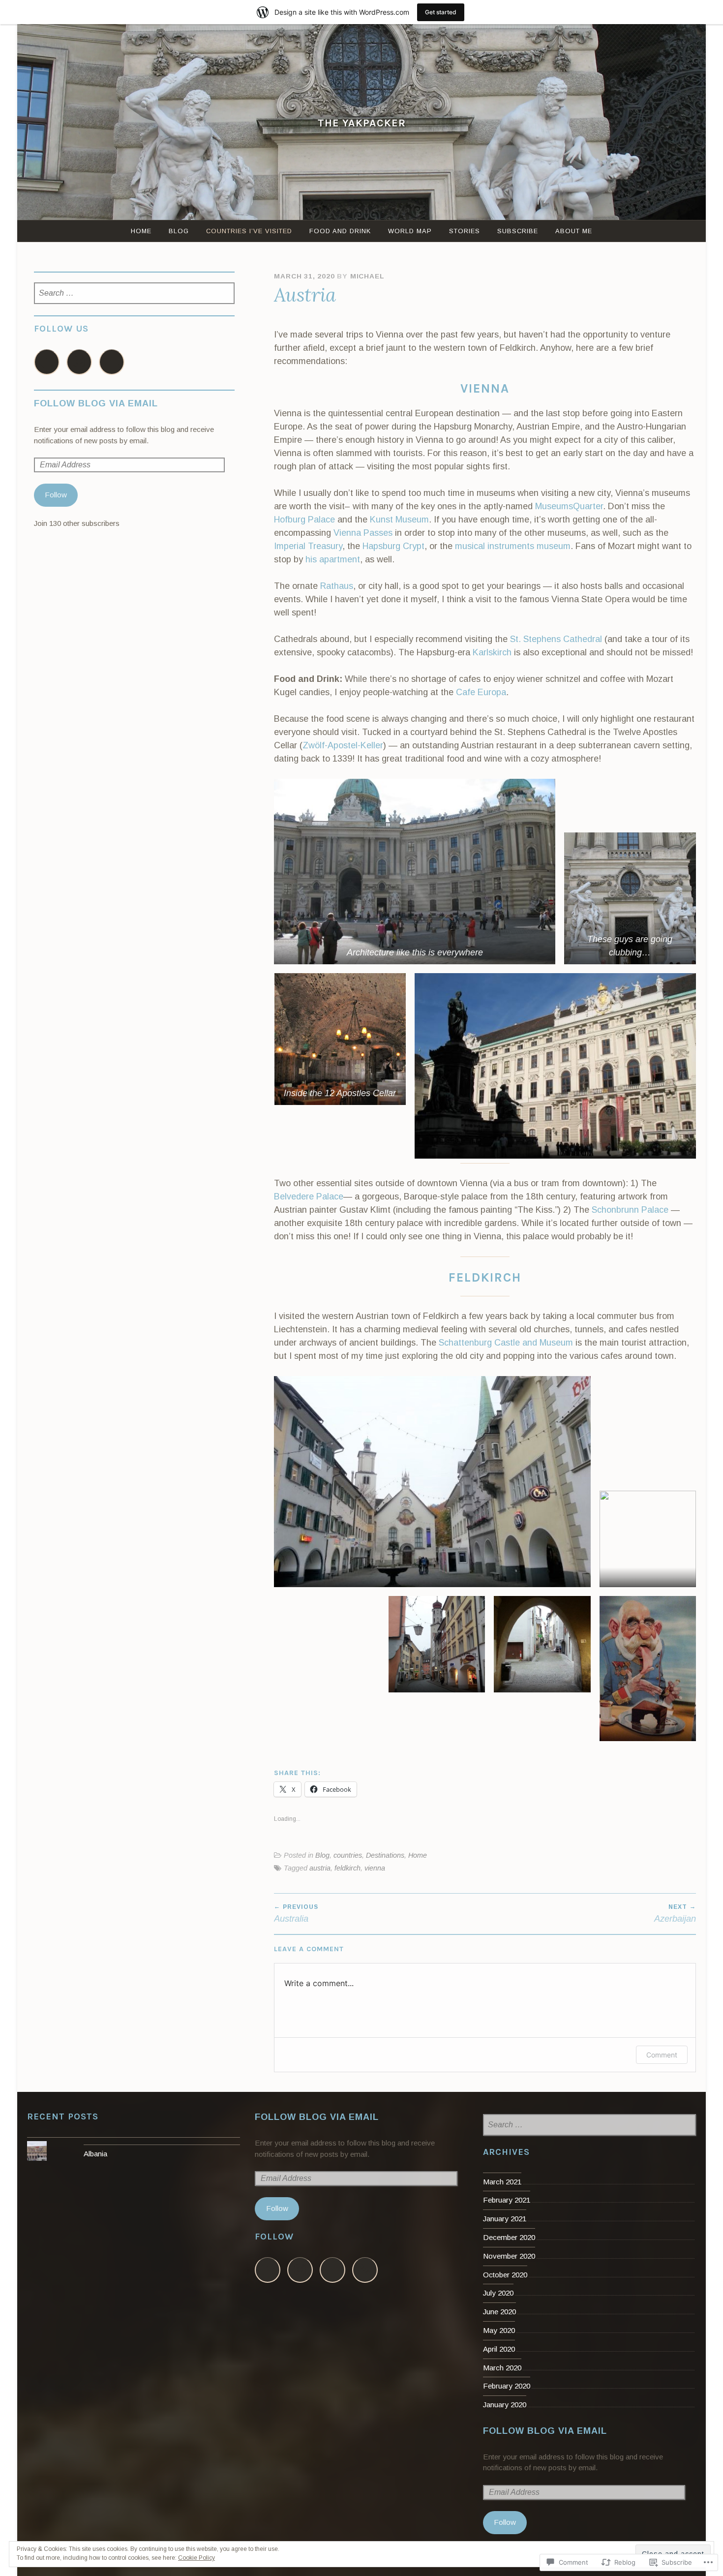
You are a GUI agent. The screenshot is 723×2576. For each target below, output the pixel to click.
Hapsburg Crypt (393, 546)
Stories (465, 231)
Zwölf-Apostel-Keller (343, 745)
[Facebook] (47, 362)
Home (141, 231)
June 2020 (499, 2312)
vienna (375, 1868)
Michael (367, 276)
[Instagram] (79, 362)
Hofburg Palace (306, 520)
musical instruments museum (513, 546)
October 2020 (505, 2275)
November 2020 (509, 2256)
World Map (410, 231)
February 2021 (507, 2200)
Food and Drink (340, 231)
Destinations (385, 1855)
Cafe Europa (481, 692)
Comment (662, 2055)
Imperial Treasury (308, 546)
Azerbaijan (675, 1913)
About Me (574, 231)
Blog (179, 231)
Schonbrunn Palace (630, 1210)
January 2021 (505, 2219)
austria (320, 1868)
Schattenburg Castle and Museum (506, 1343)
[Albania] (134, 2141)
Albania (95, 2154)
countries (348, 1855)
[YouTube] (112, 362)
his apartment (333, 559)
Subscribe (518, 231)
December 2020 (509, 2237)
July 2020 (498, 2293)
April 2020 (499, 2349)
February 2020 (507, 2386)
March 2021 (502, 2182)
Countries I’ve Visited (249, 231)
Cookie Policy (196, 2558)
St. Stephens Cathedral (556, 639)
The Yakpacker (362, 123)
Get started (441, 12)
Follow (56, 495)
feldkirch (347, 1868)
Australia (296, 1913)
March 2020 (502, 2368)
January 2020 (505, 2405)
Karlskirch (492, 652)
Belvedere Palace (309, 1196)
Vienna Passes (363, 533)
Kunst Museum (399, 520)
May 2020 (499, 2330)
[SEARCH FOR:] (135, 294)
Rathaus (337, 586)
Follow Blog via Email (96, 403)
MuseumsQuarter (569, 506)
